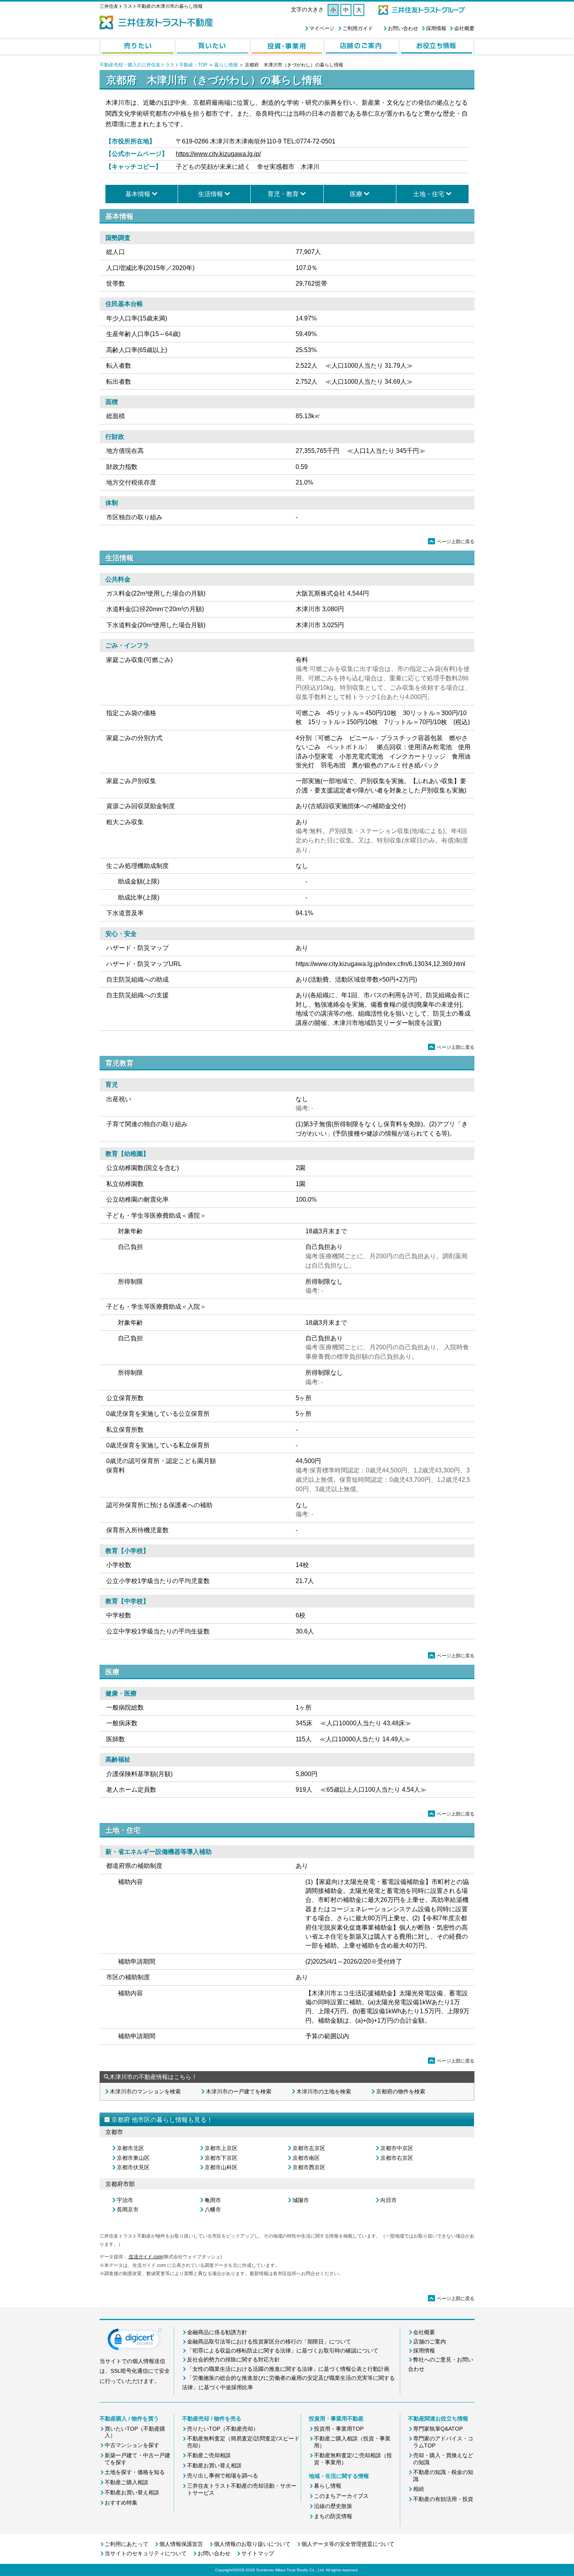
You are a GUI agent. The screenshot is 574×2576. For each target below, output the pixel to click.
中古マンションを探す (132, 2445)
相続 (419, 2489)
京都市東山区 (133, 2158)
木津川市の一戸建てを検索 (239, 2091)
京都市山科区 (221, 2167)
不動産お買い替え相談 (132, 2492)
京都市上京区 (221, 2148)
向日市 (389, 2200)
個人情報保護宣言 (181, 2544)
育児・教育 (283, 194)
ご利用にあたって (127, 2544)
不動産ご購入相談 (127, 2482)
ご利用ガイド (358, 28)
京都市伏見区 (133, 2167)
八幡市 (213, 2209)
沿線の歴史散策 (333, 2506)
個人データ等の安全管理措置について (348, 2544)
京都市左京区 (309, 2148)
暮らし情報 (226, 65)
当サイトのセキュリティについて (146, 2553)
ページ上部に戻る (452, 542)
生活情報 (210, 194)
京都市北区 (130, 2148)
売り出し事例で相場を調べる (223, 2476)
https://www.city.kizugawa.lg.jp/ (218, 154)
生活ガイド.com (145, 2257)
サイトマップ (258, 2553)
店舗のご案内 (430, 2342)
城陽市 (301, 2200)
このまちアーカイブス (341, 2496)
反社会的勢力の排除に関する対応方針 (234, 2360)
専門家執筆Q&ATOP (438, 2429)
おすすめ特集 (121, 2503)
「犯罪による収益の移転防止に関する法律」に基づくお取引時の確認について (283, 2351)
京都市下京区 (221, 2158)
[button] (135, 2341)
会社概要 (464, 28)
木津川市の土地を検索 (324, 2091)
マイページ (322, 28)
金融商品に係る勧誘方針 (217, 2332)
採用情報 (436, 28)
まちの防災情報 (333, 2516)
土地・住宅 (429, 194)
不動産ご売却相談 (209, 2455)
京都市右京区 (397, 2158)
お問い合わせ (403, 28)
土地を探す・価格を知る (135, 2472)
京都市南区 (306, 2158)
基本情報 (138, 194)
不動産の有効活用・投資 (443, 2499)
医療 (356, 194)
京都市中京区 (397, 2148)
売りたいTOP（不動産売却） (223, 2429)
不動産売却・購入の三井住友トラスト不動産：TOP (153, 65)
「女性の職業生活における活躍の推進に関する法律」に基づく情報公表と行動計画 (288, 2369)
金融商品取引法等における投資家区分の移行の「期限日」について (269, 2342)
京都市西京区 (309, 2167)
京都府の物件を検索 (401, 2091)
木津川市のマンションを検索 (145, 2091)
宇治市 (125, 2200)
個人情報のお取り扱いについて (252, 2544)
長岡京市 (128, 2209)
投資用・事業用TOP (339, 2429)
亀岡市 (213, 2200)
